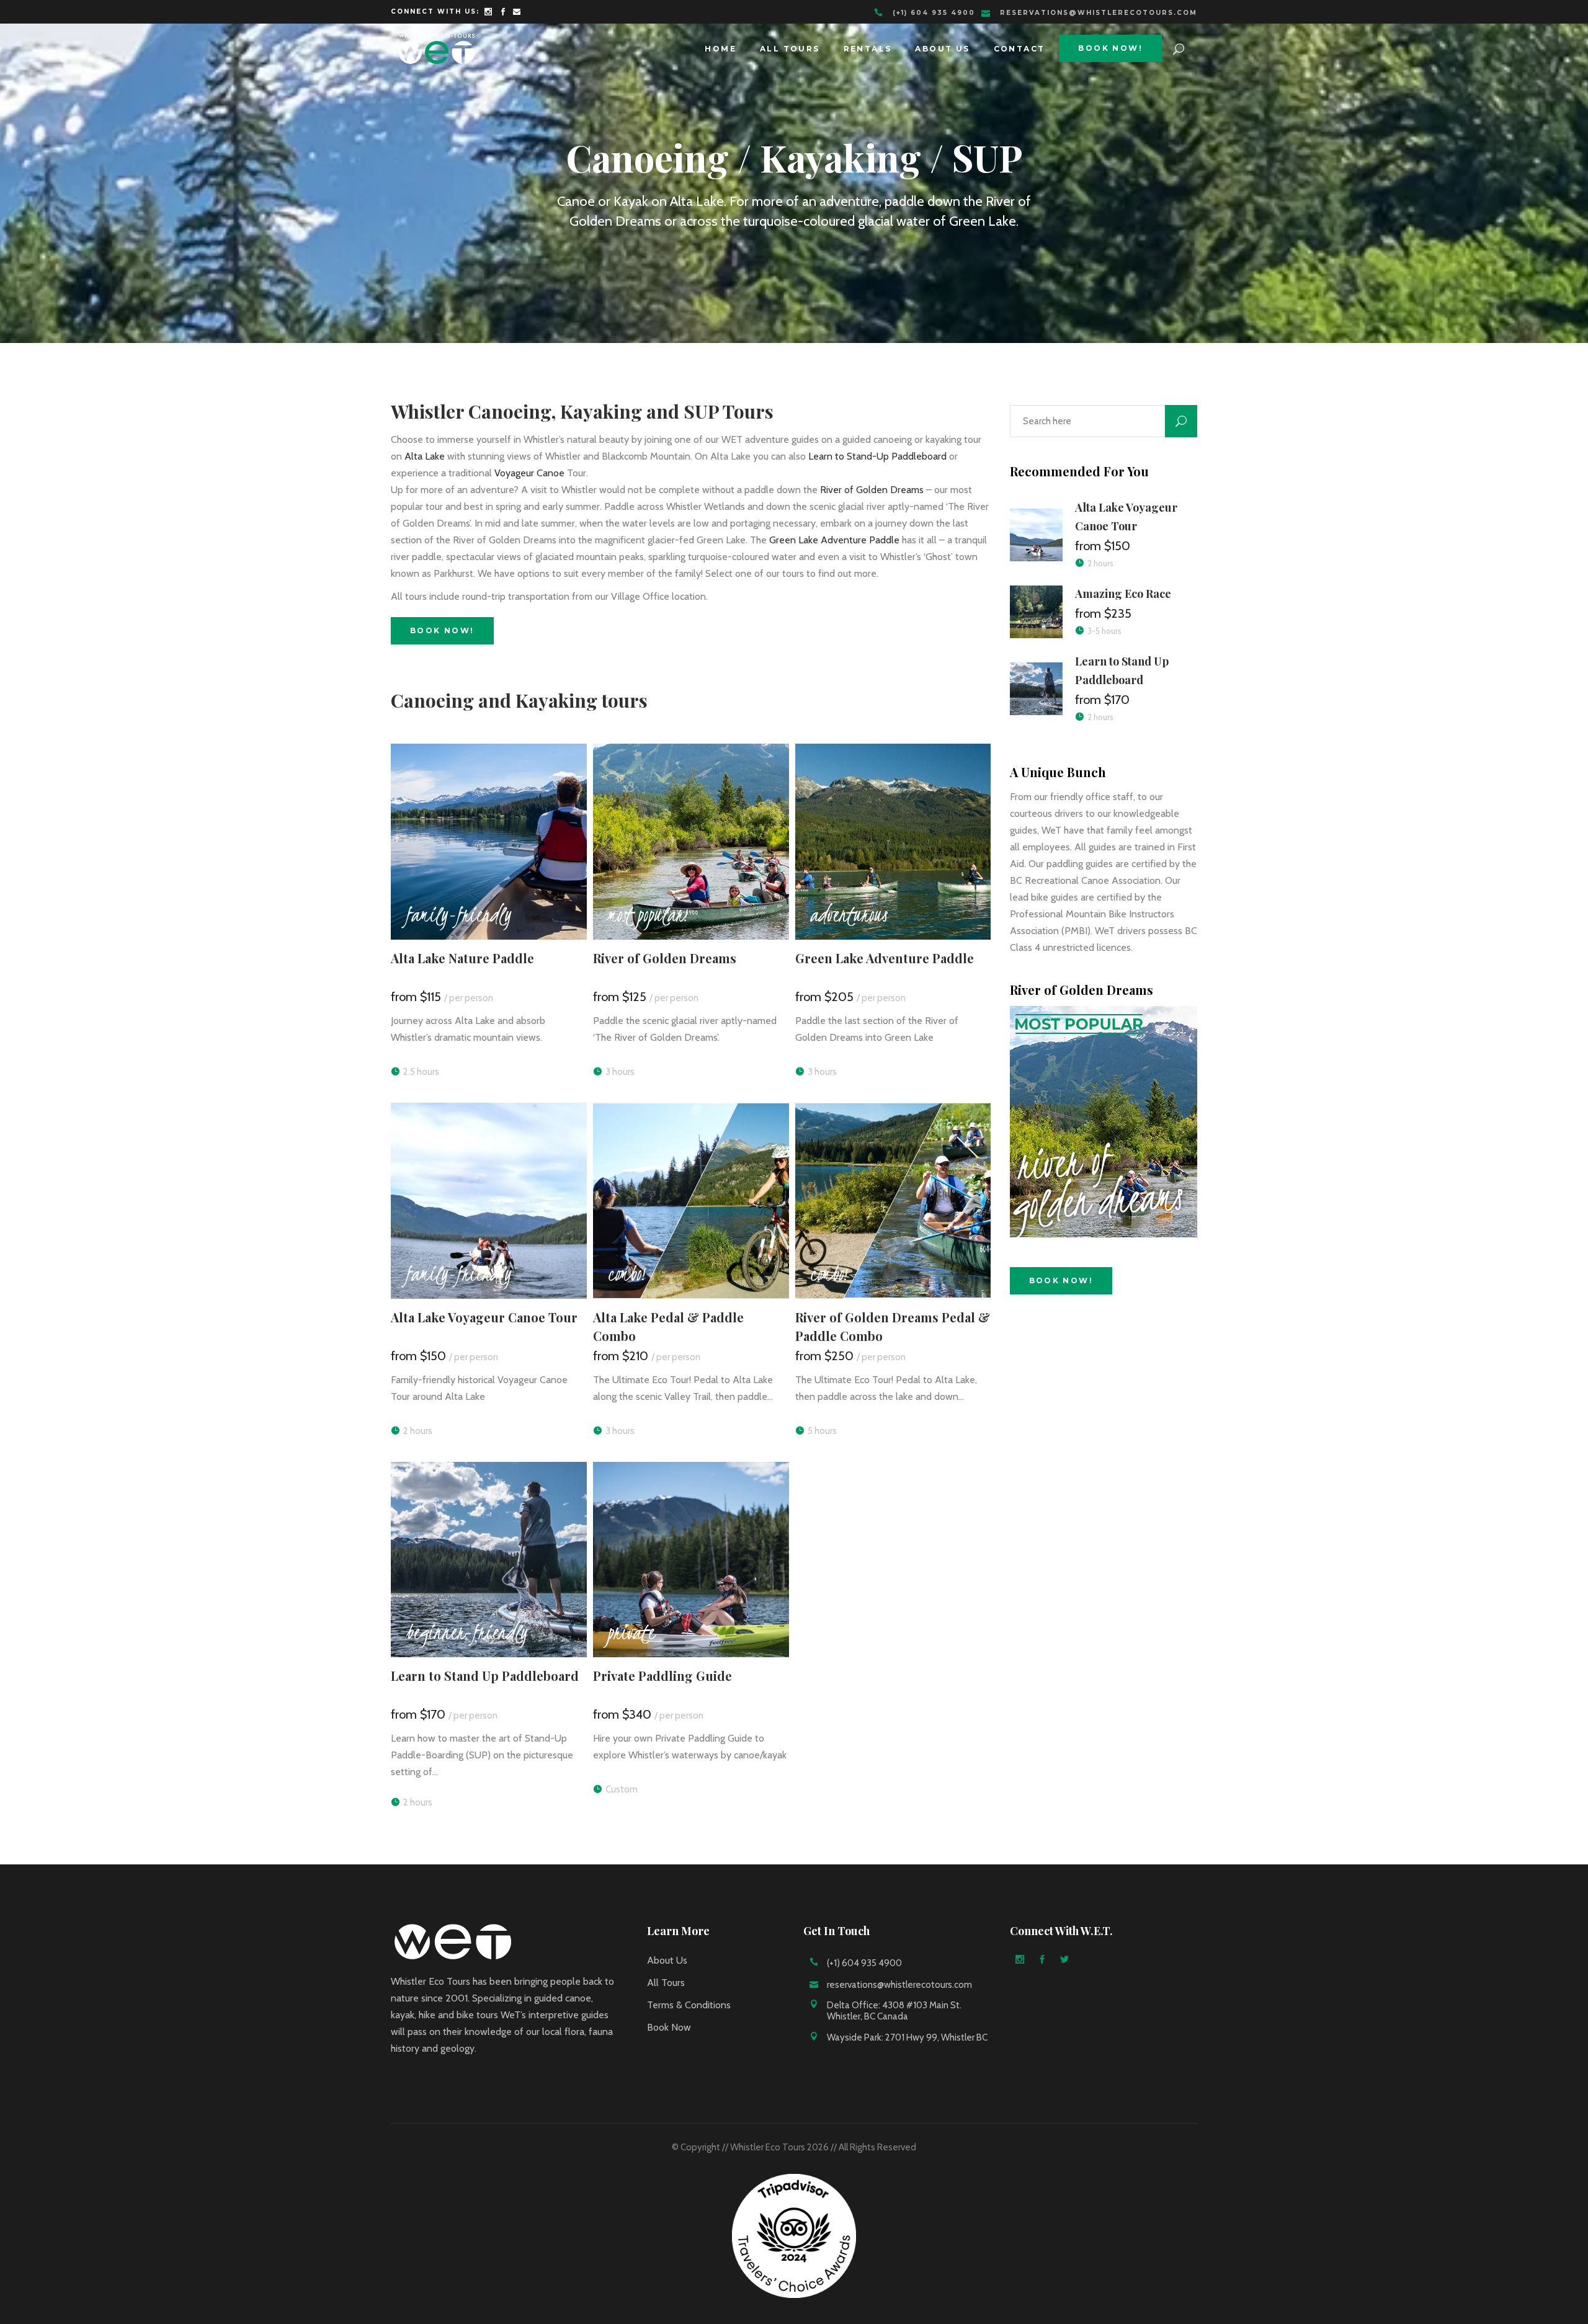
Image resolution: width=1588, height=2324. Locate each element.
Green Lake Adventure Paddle (834, 540)
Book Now (669, 2027)
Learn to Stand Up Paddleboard (485, 1676)
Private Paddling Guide (662, 1676)
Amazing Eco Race (1123, 594)
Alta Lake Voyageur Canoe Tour (484, 1317)
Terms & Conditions (689, 2005)
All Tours (666, 1983)
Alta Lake (425, 456)
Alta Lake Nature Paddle (462, 958)
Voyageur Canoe (529, 473)
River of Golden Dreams (872, 490)
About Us (667, 1960)
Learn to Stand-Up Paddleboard (877, 456)
